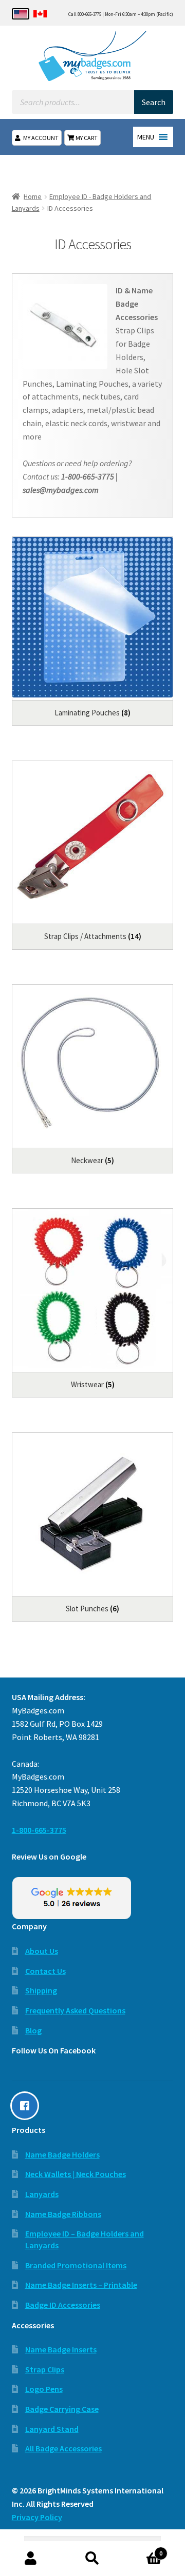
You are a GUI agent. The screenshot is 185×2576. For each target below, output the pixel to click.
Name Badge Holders (62, 2154)
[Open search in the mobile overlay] (93, 102)
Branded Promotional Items (76, 2265)
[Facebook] (27, 2106)
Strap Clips (45, 2369)
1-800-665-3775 (39, 1830)
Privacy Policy (37, 2517)
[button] (146, 137)
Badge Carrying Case (62, 2409)
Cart (143, 2550)
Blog (33, 2030)
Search (92, 2559)
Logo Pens (44, 2389)
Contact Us (45, 1971)
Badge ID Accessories (63, 2305)
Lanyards (42, 2194)
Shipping (41, 1990)
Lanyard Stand (52, 2429)
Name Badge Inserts (61, 2349)
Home (33, 196)
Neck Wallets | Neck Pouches (76, 2174)
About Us (42, 1951)
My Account (41, 138)
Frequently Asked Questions (75, 2010)
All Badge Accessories (63, 2448)
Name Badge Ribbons (63, 2214)
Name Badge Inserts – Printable (81, 2285)
